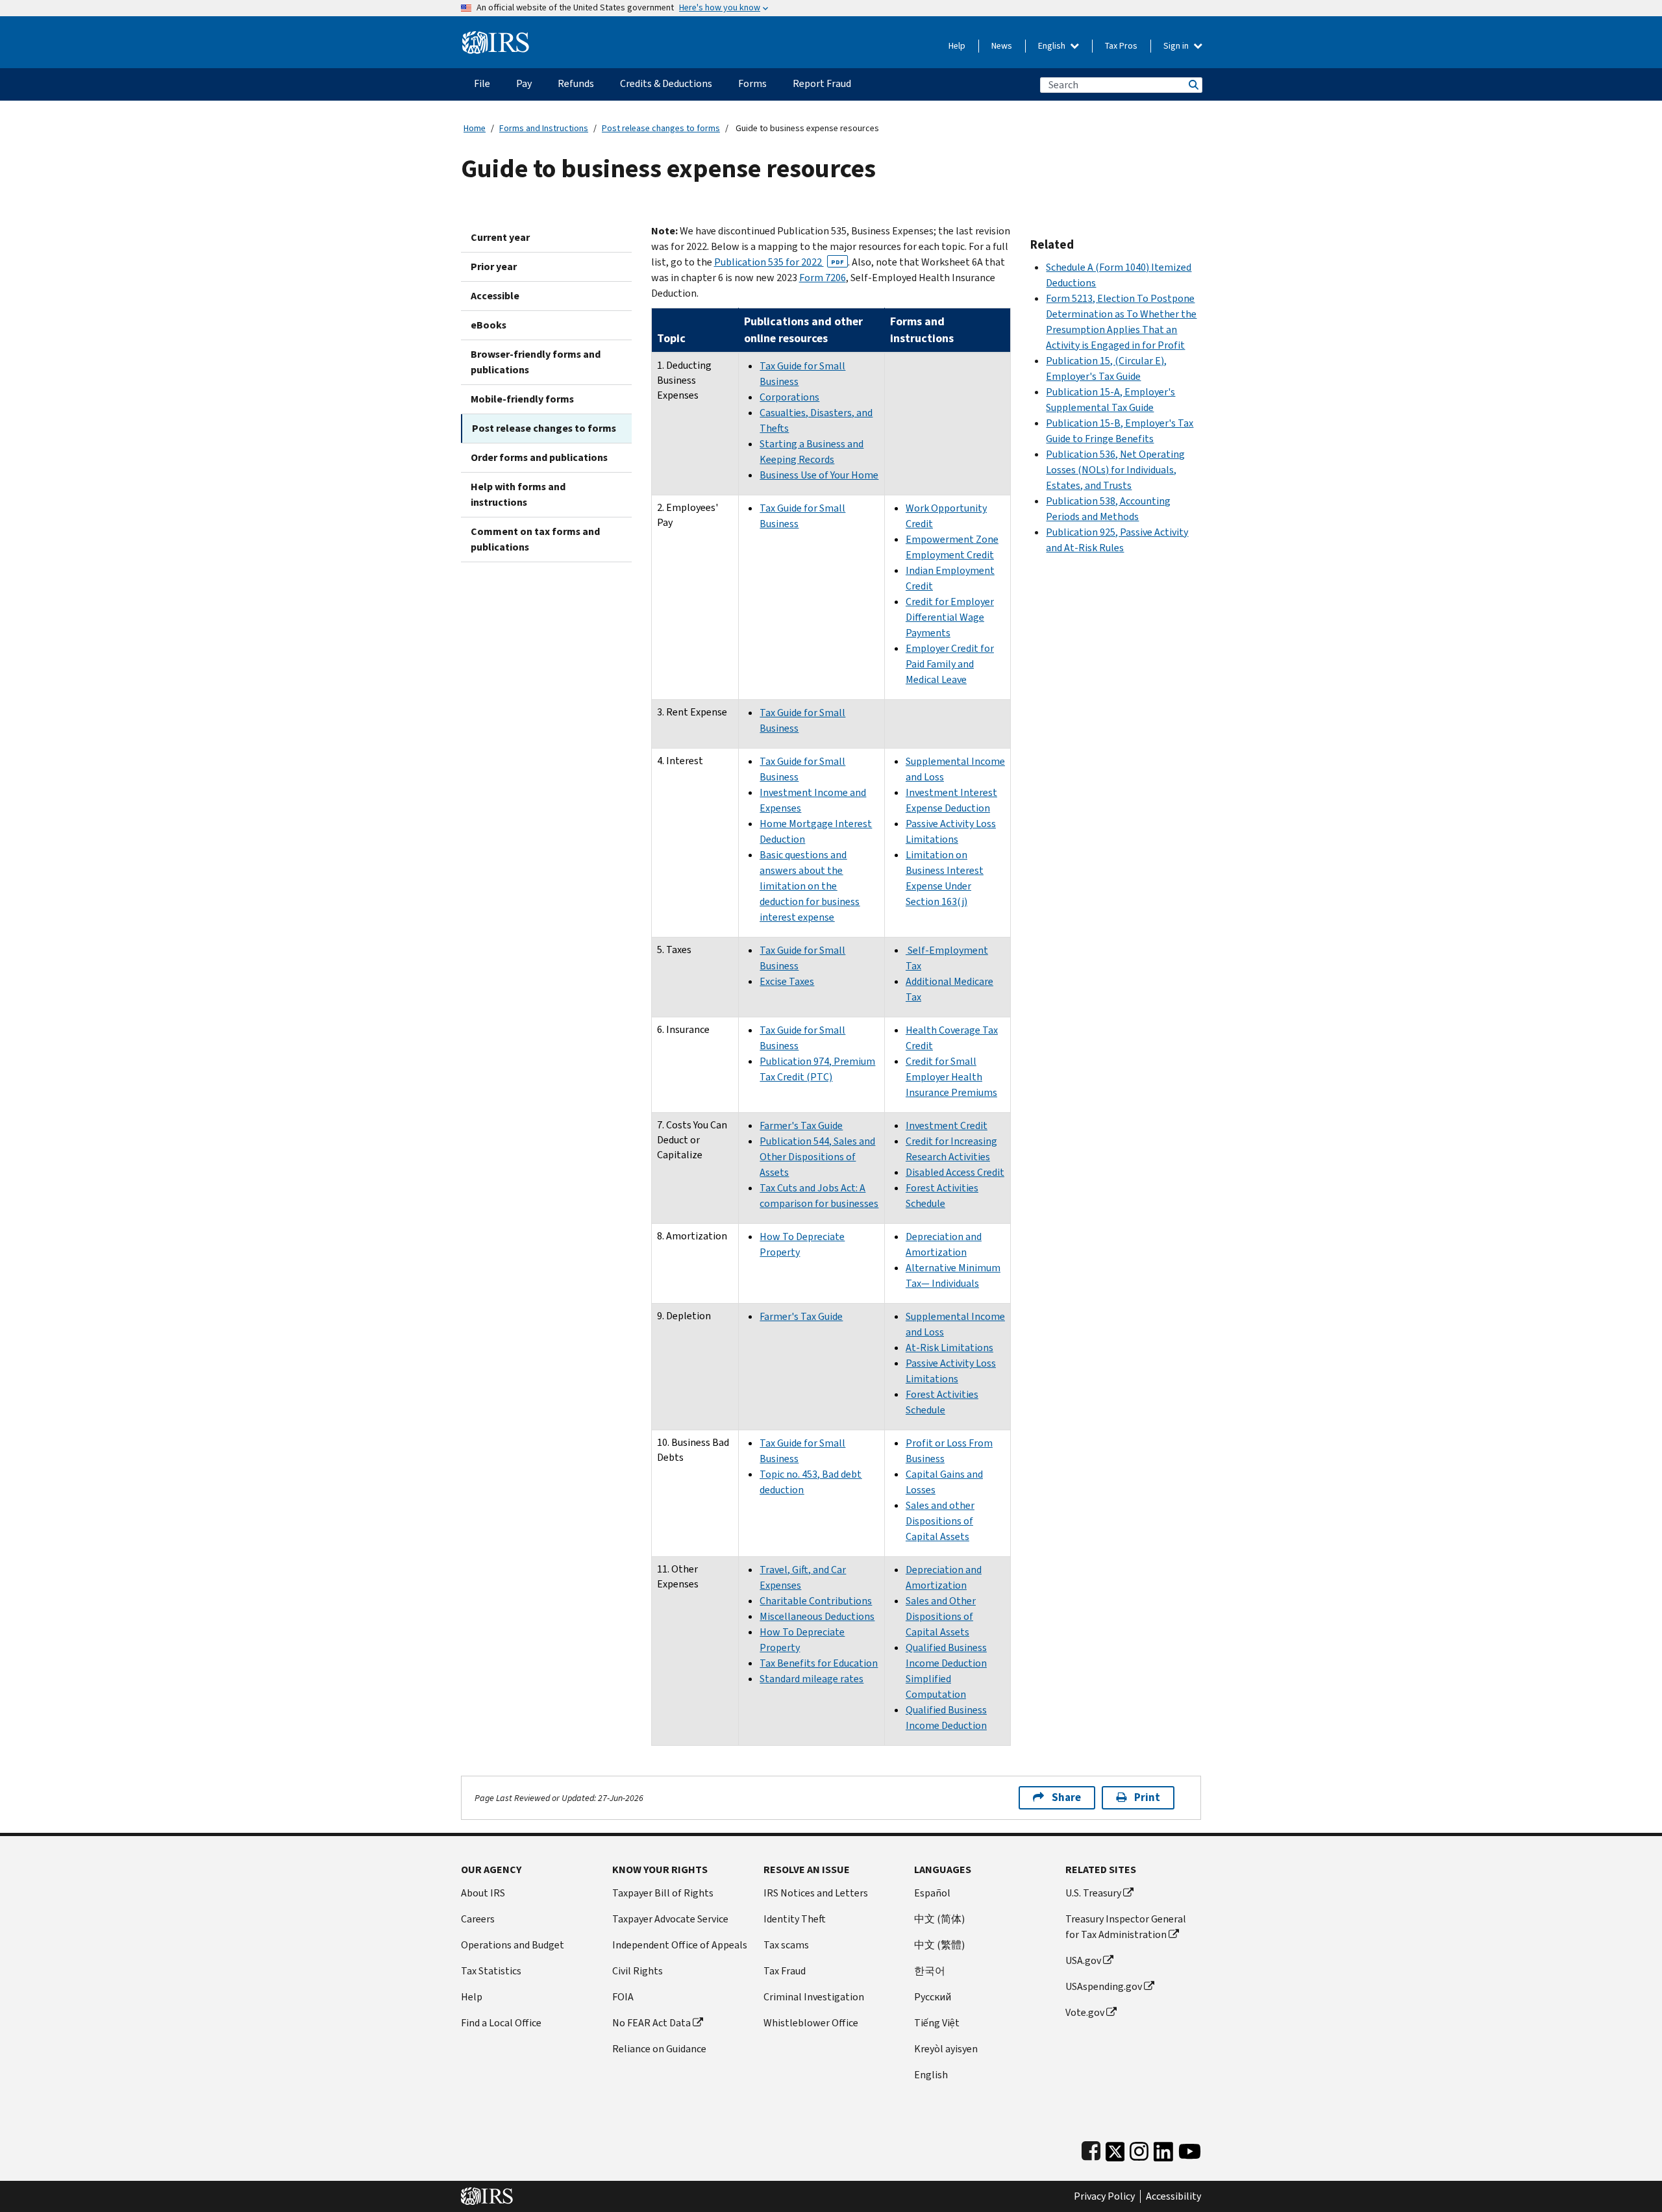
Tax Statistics (491, 1971)
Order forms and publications (539, 457)
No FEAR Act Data (651, 2023)
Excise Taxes (787, 981)
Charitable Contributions (816, 1601)
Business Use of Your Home (819, 475)
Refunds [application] (576, 83)
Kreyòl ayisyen (946, 2049)
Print (1147, 1797)
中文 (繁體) (939, 1945)
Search (1193, 85)
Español (932, 1893)
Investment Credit (947, 1125)
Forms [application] (752, 83)
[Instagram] (1139, 2149)
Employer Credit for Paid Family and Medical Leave (950, 664)
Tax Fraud (785, 1971)
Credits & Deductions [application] (666, 83)
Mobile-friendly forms (522, 399)
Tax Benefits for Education (819, 1663)
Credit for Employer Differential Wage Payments (950, 617)
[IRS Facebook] (1091, 2149)
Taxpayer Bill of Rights (663, 1893)
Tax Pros (1121, 46)
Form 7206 (823, 278)
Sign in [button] (1177, 46)
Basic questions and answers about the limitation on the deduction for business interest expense (810, 886)
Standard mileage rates (812, 1679)
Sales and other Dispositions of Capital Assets (940, 1521)
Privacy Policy (1104, 2196)
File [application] (482, 83)
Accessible (495, 296)
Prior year (494, 267)
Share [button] (1066, 1797)
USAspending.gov (1104, 1986)
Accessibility (1173, 2196)
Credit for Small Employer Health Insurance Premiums (951, 1077)
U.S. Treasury (1093, 1893)
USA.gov (1083, 1960)
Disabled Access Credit (955, 1172)
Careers (478, 1919)
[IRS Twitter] (1115, 2149)
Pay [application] (524, 83)
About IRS (483, 1893)
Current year (500, 237)
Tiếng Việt (937, 2023)
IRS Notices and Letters (816, 1893)
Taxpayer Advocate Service (670, 1919)
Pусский (933, 1997)
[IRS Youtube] (1190, 2149)
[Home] (496, 37)
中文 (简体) (939, 1919)
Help (957, 46)
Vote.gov (1085, 2012)
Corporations (789, 397)
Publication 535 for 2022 (779, 262)
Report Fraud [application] (822, 83)
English (1053, 46)
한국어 (930, 1971)
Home (475, 128)
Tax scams (786, 1945)
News (1002, 46)
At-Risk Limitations (949, 1348)
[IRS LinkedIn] (1163, 2149)
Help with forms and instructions (518, 494)
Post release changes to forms (661, 128)
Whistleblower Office (811, 2023)
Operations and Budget (513, 1945)
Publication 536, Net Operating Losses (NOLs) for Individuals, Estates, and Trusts (1115, 470)
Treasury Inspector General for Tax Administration (1126, 1927)
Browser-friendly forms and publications (536, 362)
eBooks (489, 325)
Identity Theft (795, 1919)
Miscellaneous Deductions (817, 1616)
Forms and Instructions (544, 128)
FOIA (623, 1997)
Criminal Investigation (814, 1997)
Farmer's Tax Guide (801, 1125)
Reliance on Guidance (659, 2049)
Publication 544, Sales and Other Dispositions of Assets (817, 1157)
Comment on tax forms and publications (535, 539)
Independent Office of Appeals (680, 1945)
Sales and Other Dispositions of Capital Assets (941, 1616)
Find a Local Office (501, 2023)
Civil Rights (638, 1971)
